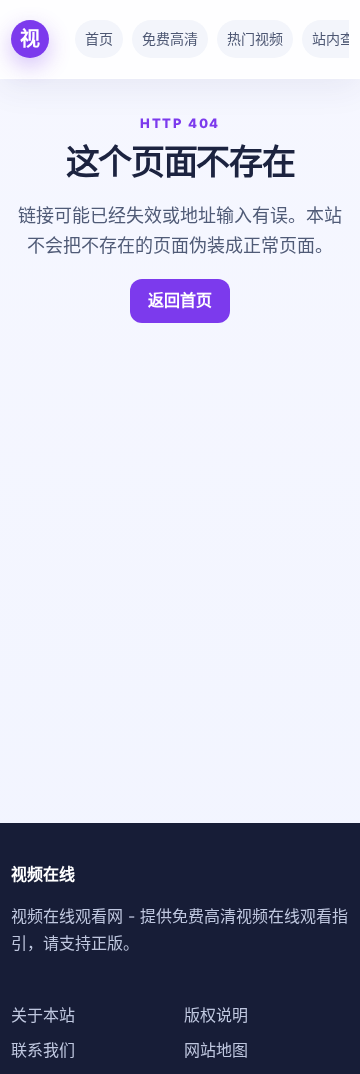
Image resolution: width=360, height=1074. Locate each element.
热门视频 (255, 38)
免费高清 (170, 38)
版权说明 (216, 1015)
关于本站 (43, 1015)
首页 (99, 38)
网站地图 (216, 1050)
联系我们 (43, 1050)
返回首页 (180, 300)
